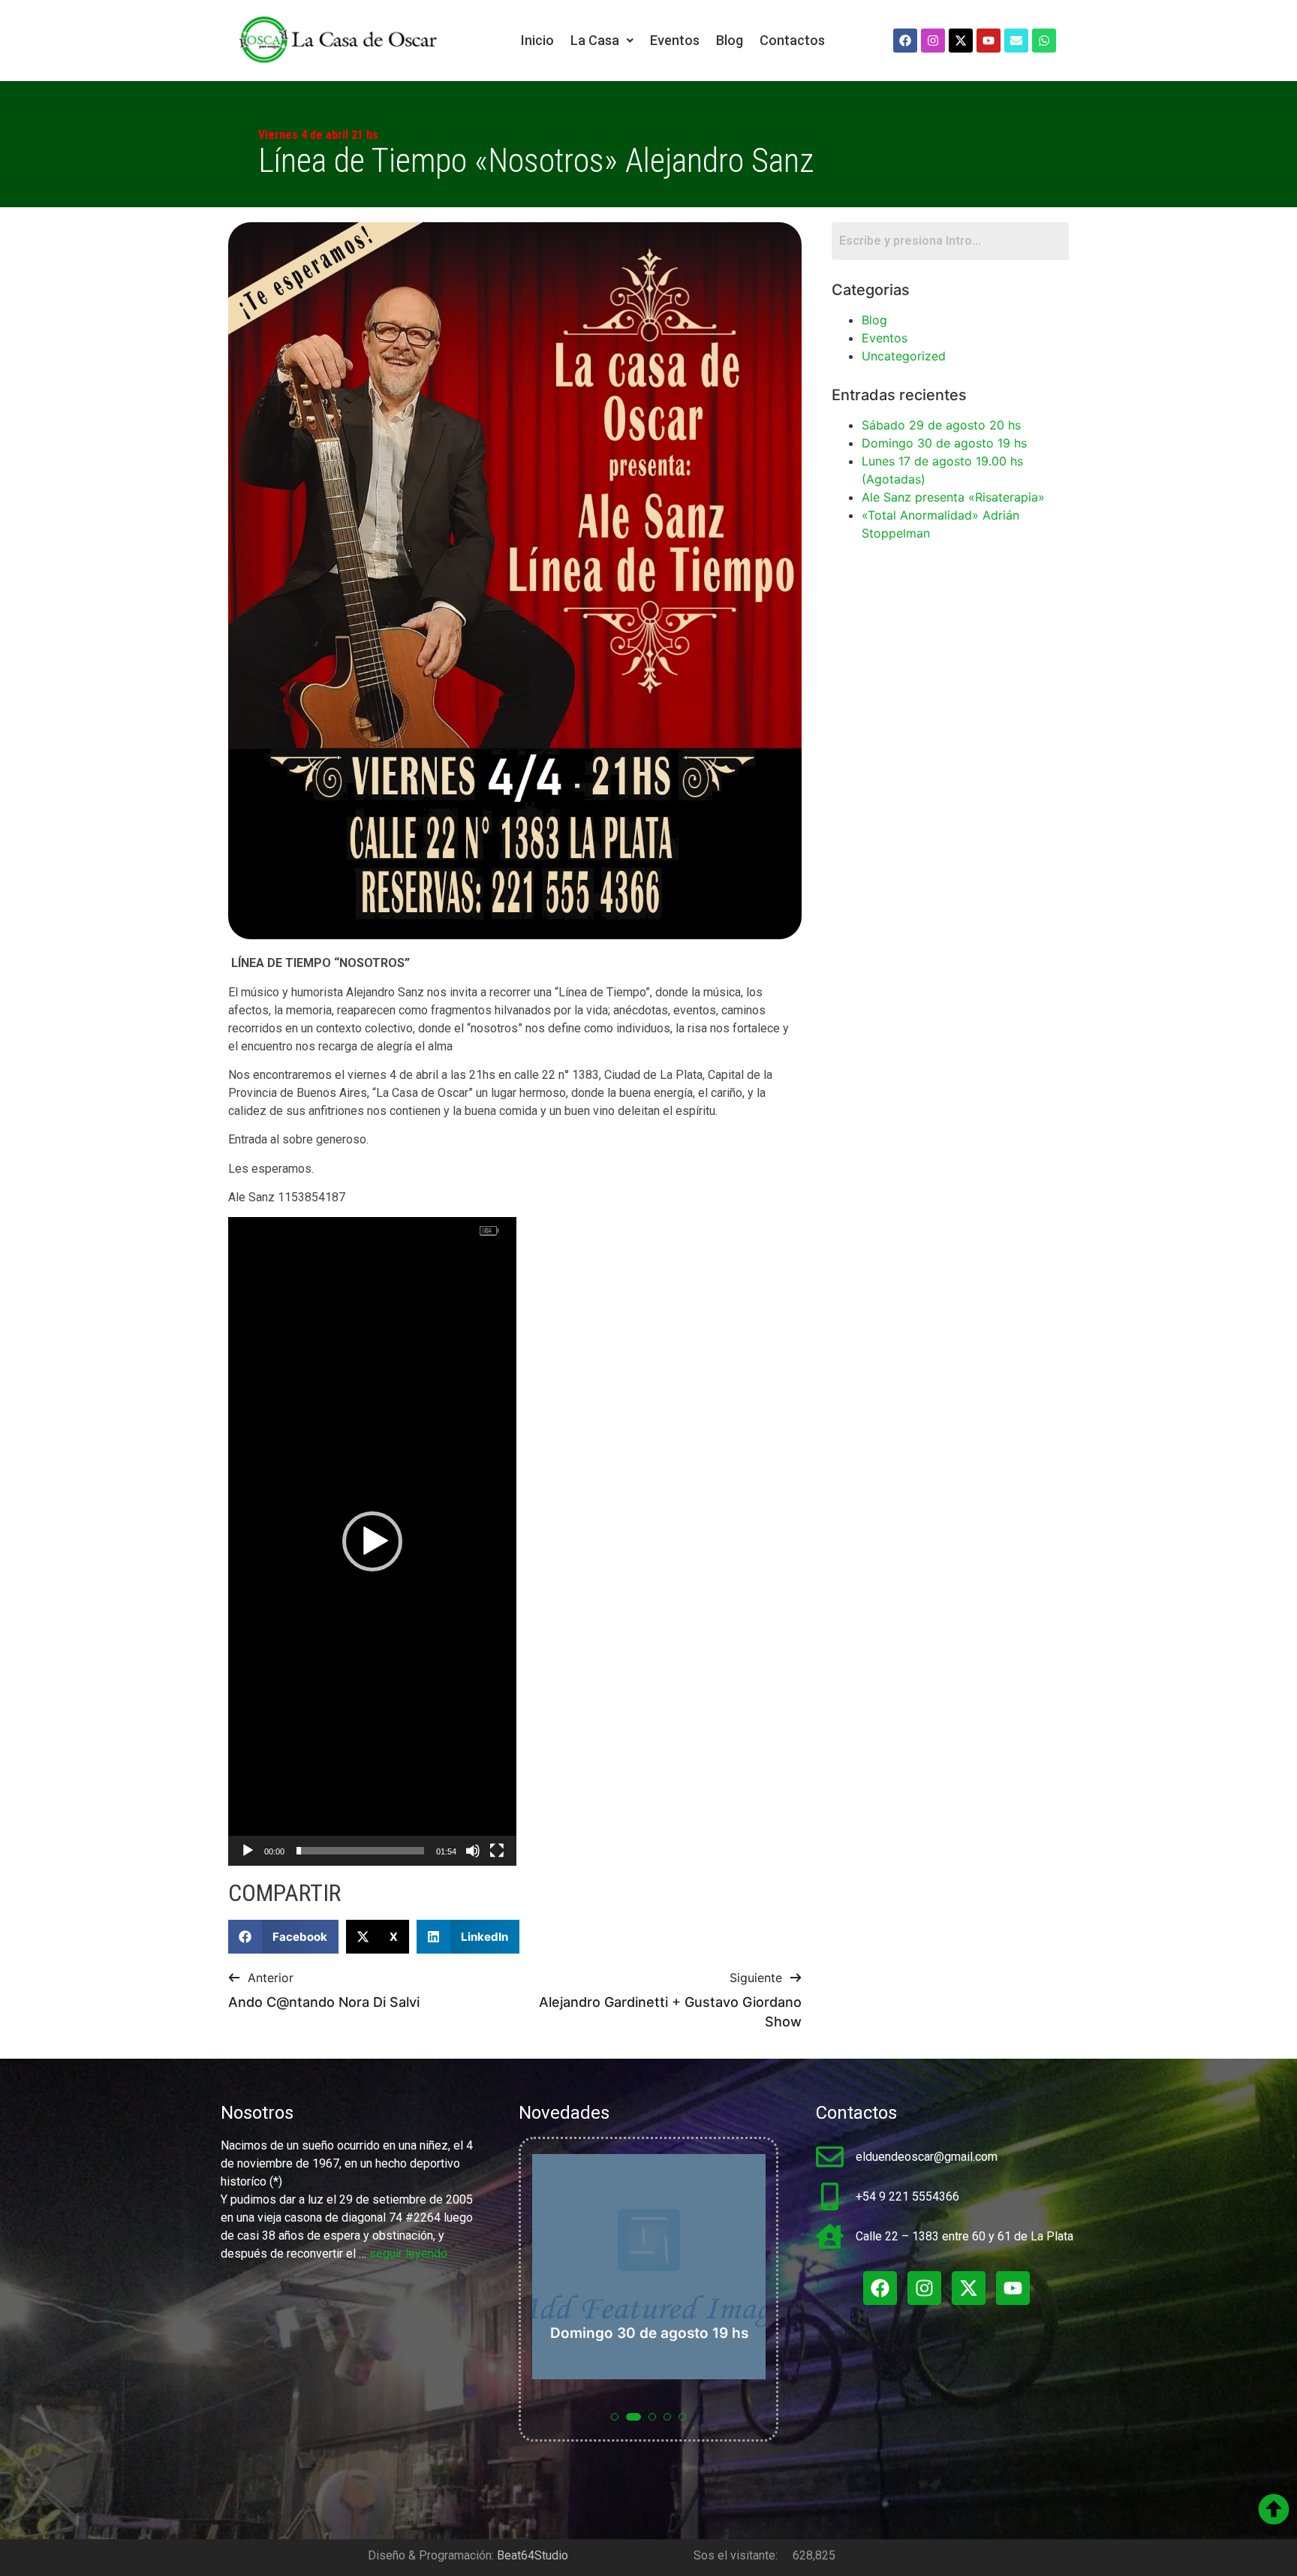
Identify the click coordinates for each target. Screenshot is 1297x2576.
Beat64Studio (533, 2555)
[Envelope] (1016, 41)
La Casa (595, 40)
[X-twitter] (961, 41)
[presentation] (546, 2297)
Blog (730, 40)
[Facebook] (905, 41)
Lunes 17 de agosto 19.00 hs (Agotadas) (743, 2324)
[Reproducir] (248, 1851)
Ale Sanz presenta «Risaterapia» (953, 497)
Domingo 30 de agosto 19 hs (944, 443)
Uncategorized (904, 356)
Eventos (675, 40)
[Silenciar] (473, 1851)
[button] (602, 41)
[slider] (360, 1851)
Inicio (537, 40)
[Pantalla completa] (497, 1851)
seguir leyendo (408, 2254)
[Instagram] (933, 41)
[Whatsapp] (1044, 41)
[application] (372, 1541)
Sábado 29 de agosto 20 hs (941, 425)
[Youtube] (989, 41)
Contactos (792, 40)
